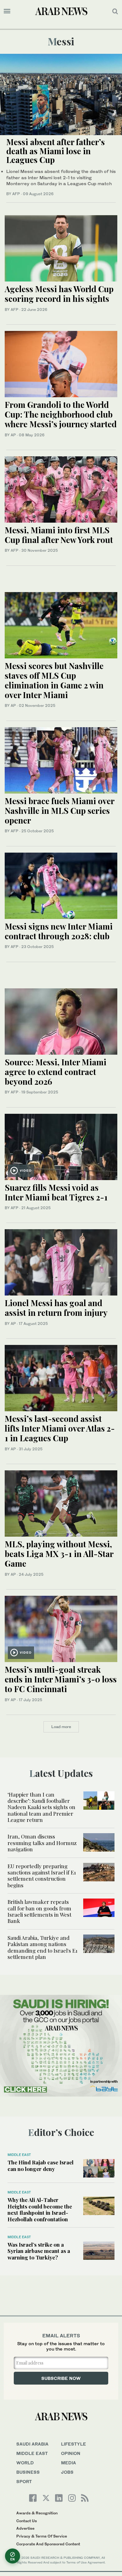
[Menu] (7, 11)
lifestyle (74, 2444)
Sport (24, 2481)
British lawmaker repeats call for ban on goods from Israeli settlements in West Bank (39, 1911)
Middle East (19, 2155)
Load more (61, 1727)
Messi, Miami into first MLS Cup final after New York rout (59, 535)
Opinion (71, 2453)
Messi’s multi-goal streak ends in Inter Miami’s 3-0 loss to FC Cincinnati (61, 1679)
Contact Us (27, 2521)
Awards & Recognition (37, 2513)
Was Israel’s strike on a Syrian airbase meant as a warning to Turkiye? (39, 2251)
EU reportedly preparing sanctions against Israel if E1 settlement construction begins (42, 1876)
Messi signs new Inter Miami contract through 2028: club (59, 931)
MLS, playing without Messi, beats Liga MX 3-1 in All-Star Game (59, 1554)
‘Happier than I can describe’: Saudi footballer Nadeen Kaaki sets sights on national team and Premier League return (41, 1807)
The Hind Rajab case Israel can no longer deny (41, 2165)
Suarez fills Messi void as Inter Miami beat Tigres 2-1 (56, 1192)
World (25, 2463)
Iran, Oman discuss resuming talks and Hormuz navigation (42, 1843)
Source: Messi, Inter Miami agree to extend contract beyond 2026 (56, 1072)
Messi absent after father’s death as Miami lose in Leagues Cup (56, 151)
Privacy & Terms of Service (42, 2536)
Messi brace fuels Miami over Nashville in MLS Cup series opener (59, 811)
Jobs (67, 2472)
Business (28, 2472)
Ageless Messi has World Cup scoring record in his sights (59, 294)
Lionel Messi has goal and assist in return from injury (56, 1308)
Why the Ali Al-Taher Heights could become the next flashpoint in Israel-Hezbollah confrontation (40, 2209)
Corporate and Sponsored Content (48, 2544)
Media (69, 2463)
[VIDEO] (61, 1146)
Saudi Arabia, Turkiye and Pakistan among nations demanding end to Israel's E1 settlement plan (43, 1947)
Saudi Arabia (32, 2444)
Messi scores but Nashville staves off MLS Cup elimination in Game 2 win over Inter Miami (54, 680)
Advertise (25, 2528)
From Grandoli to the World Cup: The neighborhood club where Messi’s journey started (61, 414)
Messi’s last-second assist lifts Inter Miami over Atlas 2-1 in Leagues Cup (60, 1428)
